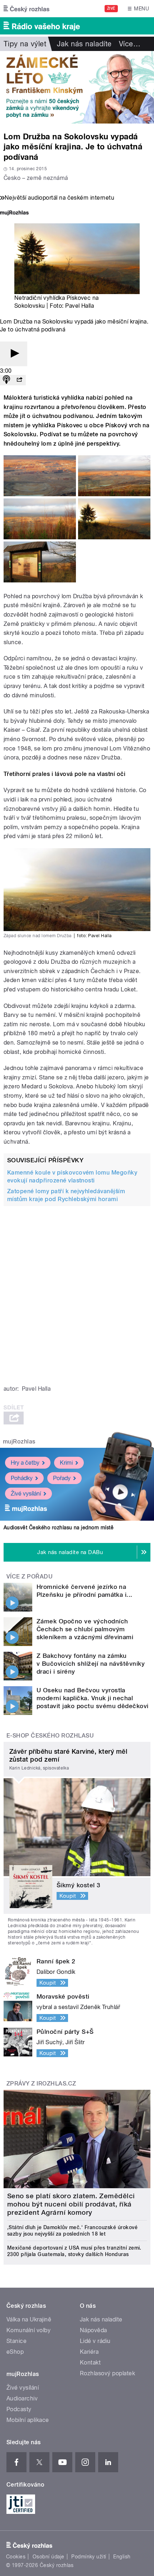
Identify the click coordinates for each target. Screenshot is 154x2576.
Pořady (62, 1478)
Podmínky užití (89, 2557)
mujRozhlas (19, 1442)
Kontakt (90, 2363)
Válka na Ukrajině (29, 2319)
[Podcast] (6, 380)
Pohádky (22, 1478)
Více (130, 44)
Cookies (16, 2557)
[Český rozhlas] (27, 9)
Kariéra (89, 2352)
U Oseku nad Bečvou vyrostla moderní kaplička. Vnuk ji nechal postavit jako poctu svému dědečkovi (93, 1698)
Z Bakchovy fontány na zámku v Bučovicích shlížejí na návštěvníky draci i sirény (91, 1664)
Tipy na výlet (25, 44)
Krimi (66, 1463)
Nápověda (93, 2330)
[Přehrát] (14, 354)
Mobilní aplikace (28, 2420)
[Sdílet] (19, 380)
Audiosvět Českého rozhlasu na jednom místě (59, 1528)
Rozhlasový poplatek (107, 2373)
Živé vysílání (26, 1494)
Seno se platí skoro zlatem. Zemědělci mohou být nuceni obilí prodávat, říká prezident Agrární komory (71, 2204)
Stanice (16, 2341)
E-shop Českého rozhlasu (50, 1736)
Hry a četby (25, 1463)
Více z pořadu (30, 1577)
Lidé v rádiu (95, 2341)
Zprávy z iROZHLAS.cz (41, 2084)
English (122, 2557)
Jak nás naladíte (84, 44)
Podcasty (19, 2409)
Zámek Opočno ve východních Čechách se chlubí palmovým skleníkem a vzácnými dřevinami (85, 1629)
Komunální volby (28, 2330)
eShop (15, 2352)
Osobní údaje (49, 2557)
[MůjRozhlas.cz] (14, 213)
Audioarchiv (22, 2398)
